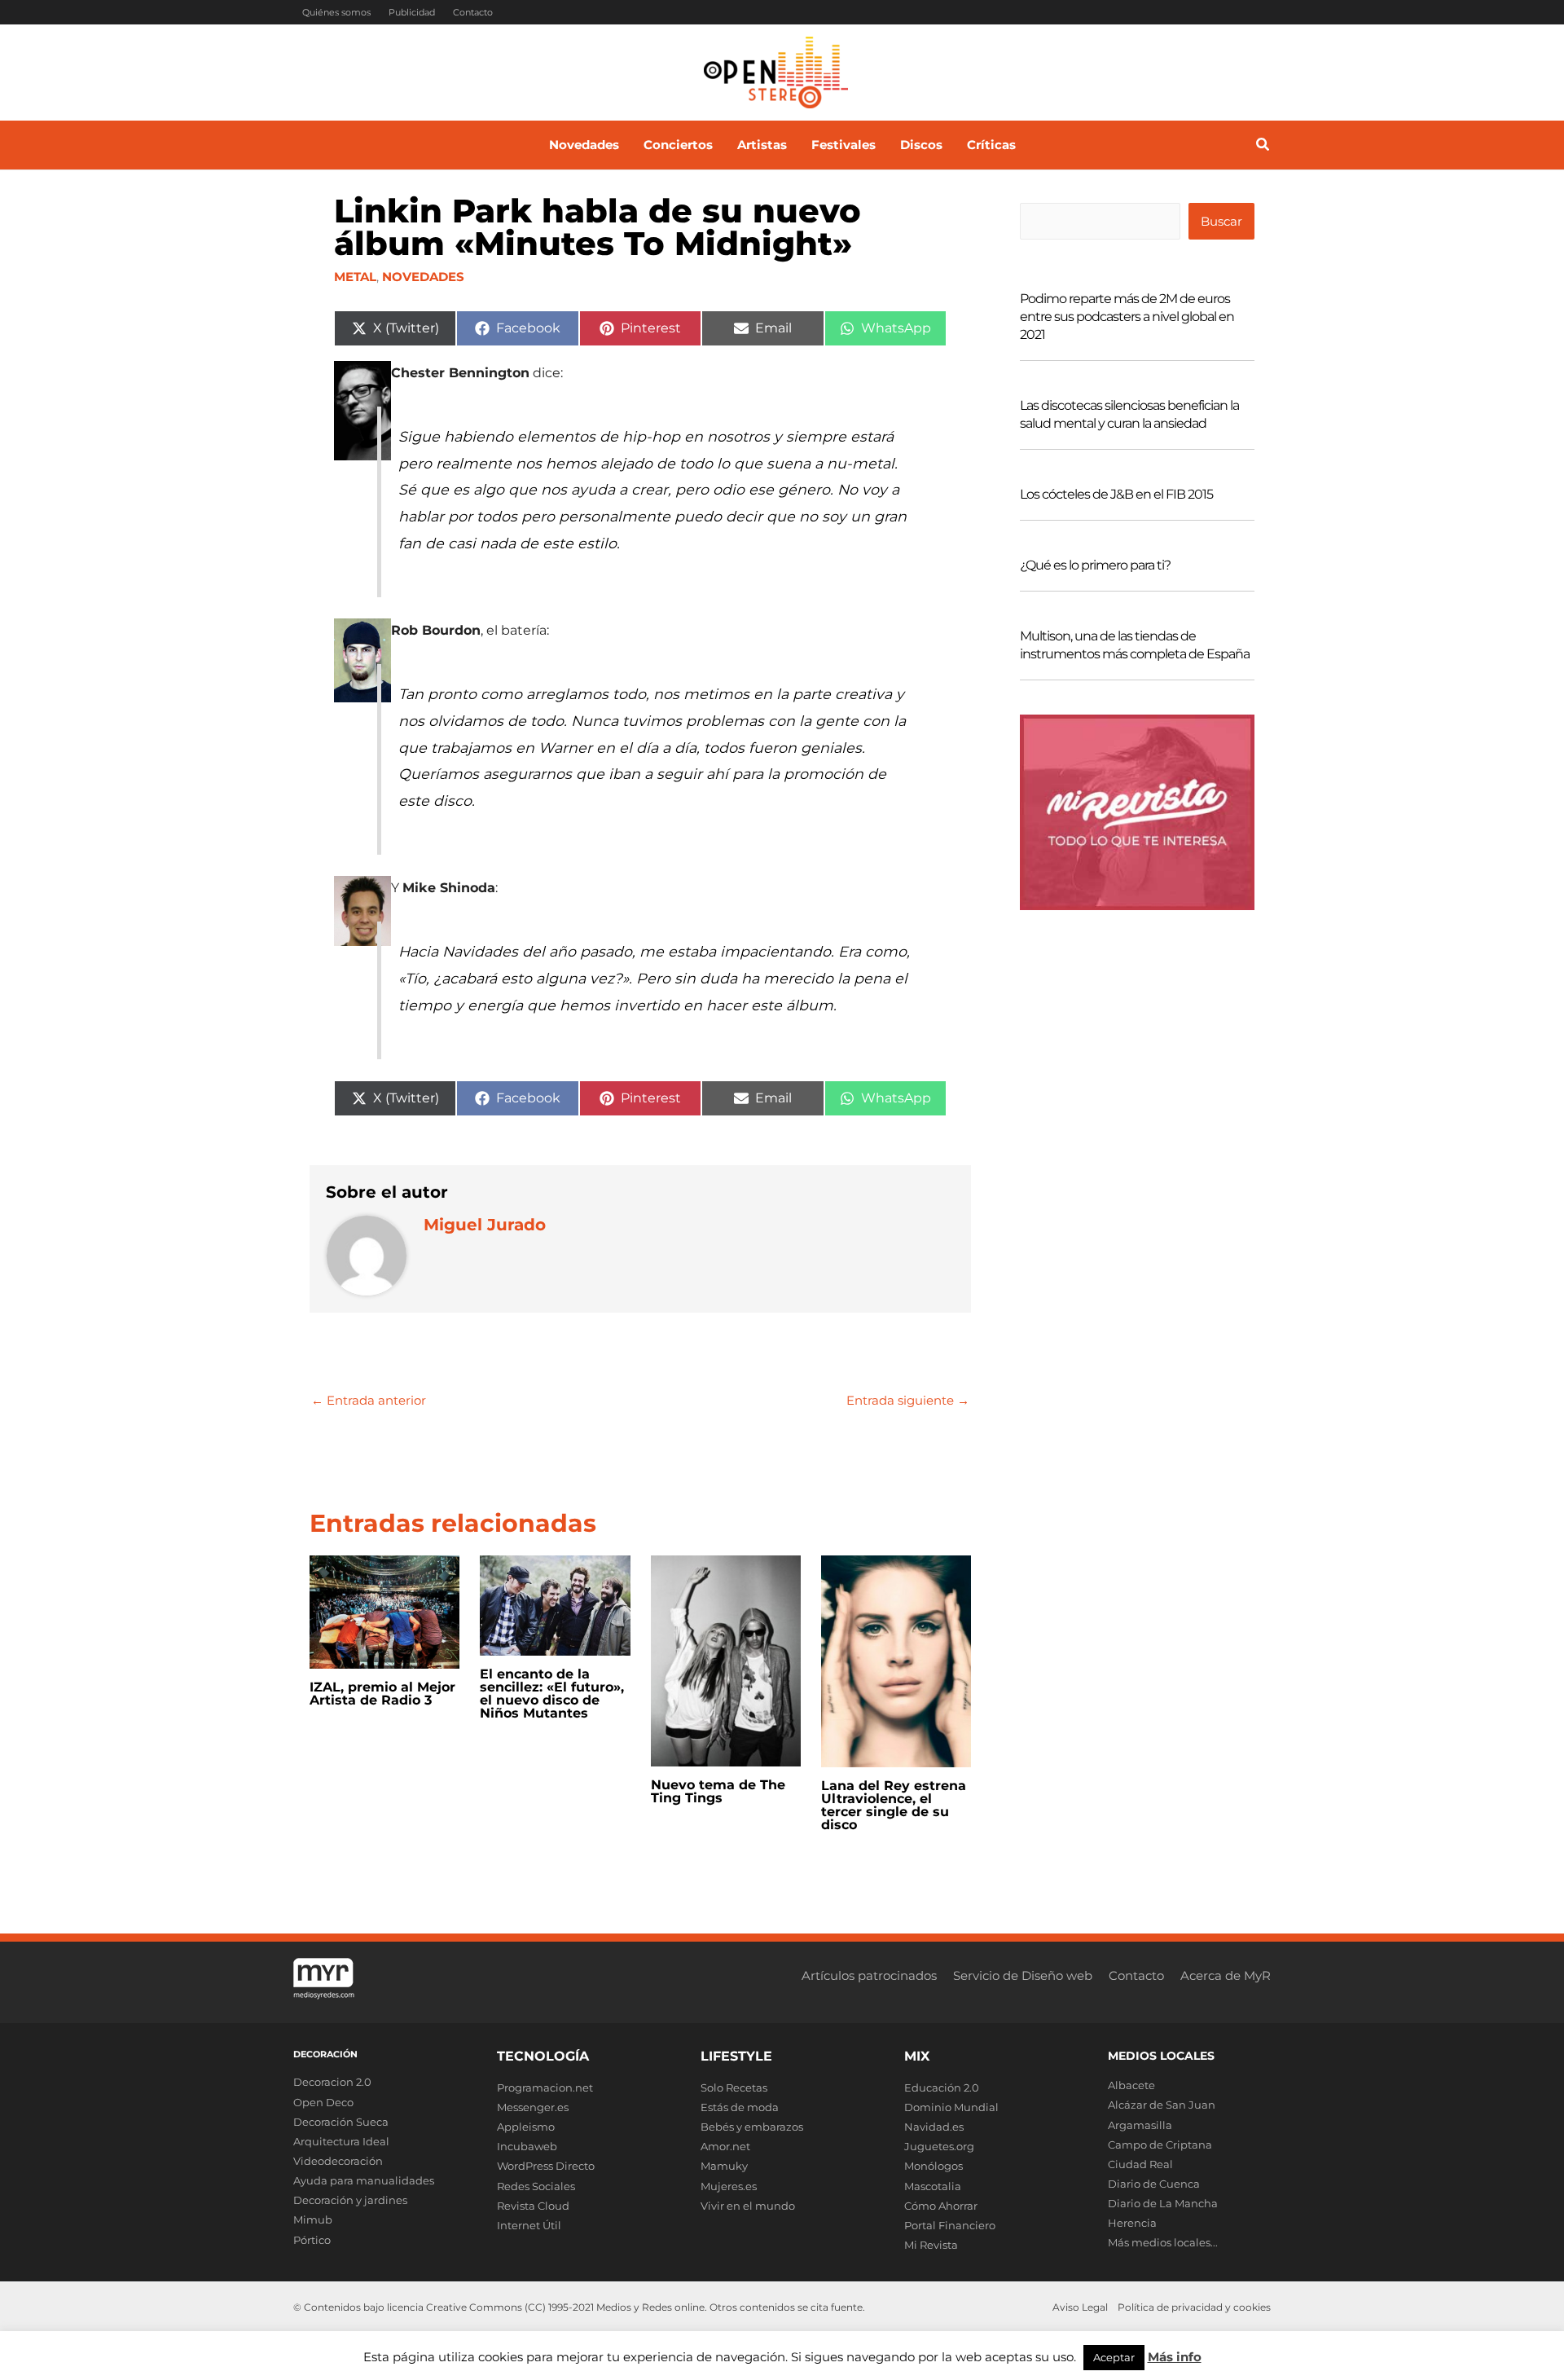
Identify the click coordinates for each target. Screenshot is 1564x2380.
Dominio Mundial (951, 2107)
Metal (355, 277)
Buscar (1221, 221)
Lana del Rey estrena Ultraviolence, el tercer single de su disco (894, 1805)
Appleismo (526, 2127)
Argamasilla (1140, 2125)
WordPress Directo (546, 2166)
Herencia (1132, 2223)
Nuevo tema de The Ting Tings (718, 1791)
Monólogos (934, 2166)
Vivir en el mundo (748, 2206)
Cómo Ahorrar (941, 2206)
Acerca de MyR (1226, 1975)
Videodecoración (338, 2161)
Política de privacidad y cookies (1194, 2307)
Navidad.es (934, 2127)
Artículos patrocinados (869, 1975)
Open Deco (323, 2102)
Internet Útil (529, 2225)
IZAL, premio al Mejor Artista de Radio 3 (382, 1694)
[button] (1263, 147)
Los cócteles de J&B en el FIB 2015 (1116, 494)
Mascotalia (933, 2186)
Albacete (1131, 2085)
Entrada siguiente (908, 1400)
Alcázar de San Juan (1162, 2105)
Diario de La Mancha (1163, 2203)
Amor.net (725, 2146)
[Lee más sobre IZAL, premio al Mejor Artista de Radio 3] (384, 1610)
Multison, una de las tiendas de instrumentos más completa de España (1135, 645)
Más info (1175, 2357)
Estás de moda (740, 2107)
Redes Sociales (536, 2186)
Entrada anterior (369, 1400)
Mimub (313, 2219)
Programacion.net (545, 2087)
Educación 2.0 (942, 2087)
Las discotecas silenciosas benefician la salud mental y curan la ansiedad (1129, 414)
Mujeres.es (729, 2186)
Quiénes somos (336, 12)
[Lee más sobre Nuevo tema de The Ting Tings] (726, 1659)
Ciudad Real (1140, 2164)
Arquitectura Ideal (341, 2141)
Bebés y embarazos (752, 2127)
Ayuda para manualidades (364, 2180)
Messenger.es (533, 2107)
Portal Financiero (950, 2225)
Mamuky (724, 2166)
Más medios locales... (1163, 2242)
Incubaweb (527, 2146)
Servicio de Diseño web (1023, 1975)
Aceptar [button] (1114, 2357)
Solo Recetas (734, 2087)
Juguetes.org (939, 2146)
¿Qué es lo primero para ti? (1095, 565)
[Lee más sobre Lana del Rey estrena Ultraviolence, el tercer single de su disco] (896, 1660)
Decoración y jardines (350, 2200)
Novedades (423, 277)
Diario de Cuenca (1154, 2184)
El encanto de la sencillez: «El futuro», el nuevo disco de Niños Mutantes (552, 1694)
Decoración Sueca (341, 2122)
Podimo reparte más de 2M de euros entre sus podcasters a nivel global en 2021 (1127, 317)
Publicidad (412, 12)
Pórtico (312, 2240)
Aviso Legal (1080, 2307)
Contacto (473, 12)
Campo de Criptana (1160, 2145)
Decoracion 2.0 (332, 2082)
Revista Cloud (533, 2206)
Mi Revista (931, 2245)
